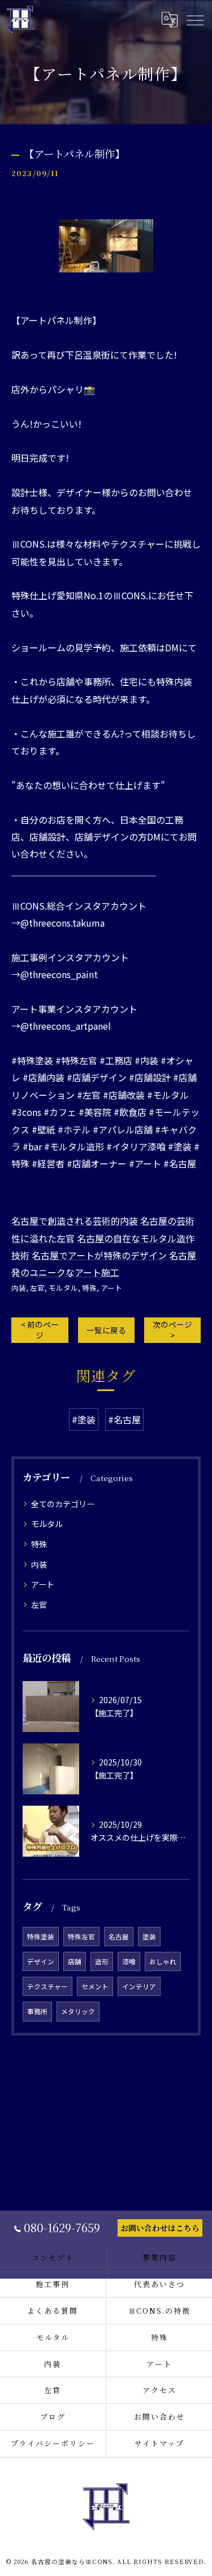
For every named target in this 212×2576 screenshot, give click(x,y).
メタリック (78, 2011)
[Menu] (194, 20)
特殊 (89, 1288)
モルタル (63, 1288)
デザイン (41, 1961)
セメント (95, 1986)
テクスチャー (47, 1986)
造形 (102, 1961)
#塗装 (84, 1419)
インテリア (139, 1986)
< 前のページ (40, 1330)
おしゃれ (163, 1961)
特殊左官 (81, 1937)
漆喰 (129, 1961)
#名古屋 (124, 1419)
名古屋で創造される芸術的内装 (75, 1221)
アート (111, 1288)
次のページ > (172, 1330)
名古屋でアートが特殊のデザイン (99, 1255)
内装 (19, 1288)
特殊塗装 (41, 1937)
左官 (37, 1288)
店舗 (75, 1961)
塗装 (149, 1937)
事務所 (37, 2011)
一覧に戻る (106, 1330)
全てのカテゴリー (63, 1504)
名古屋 (119, 1937)
